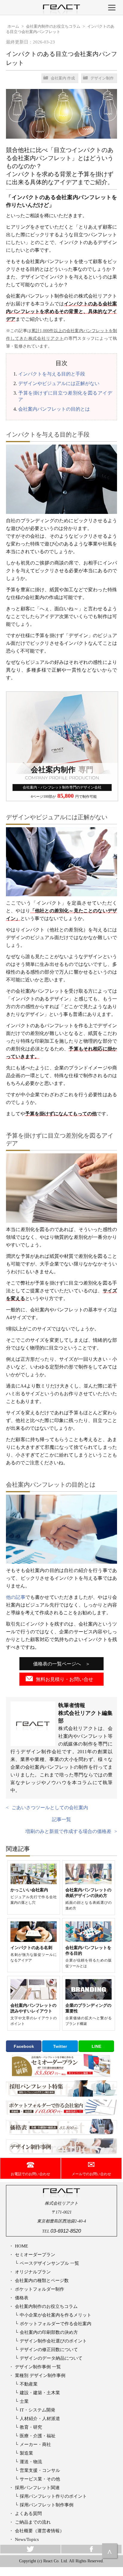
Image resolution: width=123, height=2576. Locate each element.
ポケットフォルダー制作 (40, 2289)
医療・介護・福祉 (38, 2436)
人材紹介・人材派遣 (40, 2418)
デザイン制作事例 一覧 (38, 2367)
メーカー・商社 (35, 2444)
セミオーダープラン (35, 2254)
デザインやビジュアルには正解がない (59, 383)
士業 (24, 2401)
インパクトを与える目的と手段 (52, 374)
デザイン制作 (102, 78)
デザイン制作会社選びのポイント (53, 2341)
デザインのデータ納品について (51, 2358)
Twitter (60, 2046)
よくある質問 (28, 2513)
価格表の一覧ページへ (57, 1664)
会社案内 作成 (63, 78)
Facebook (24, 2046)
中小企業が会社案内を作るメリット (56, 2315)
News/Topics (27, 2539)
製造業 (26, 2453)
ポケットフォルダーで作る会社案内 (56, 2324)
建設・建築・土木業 (40, 2393)
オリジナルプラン (33, 2272)
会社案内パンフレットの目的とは (54, 409)
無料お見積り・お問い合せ (64, 1679)
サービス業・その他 (40, 2479)
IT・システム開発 (37, 2410)
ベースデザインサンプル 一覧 (49, 2263)
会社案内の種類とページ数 (42, 2280)
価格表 (22, 2298)
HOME (21, 2246)
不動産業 (29, 2384)
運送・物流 (31, 2462)
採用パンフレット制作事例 (47, 2505)
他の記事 (16, 1597)
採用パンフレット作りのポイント (53, 2496)
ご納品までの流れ (33, 2522)
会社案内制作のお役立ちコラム (46, 2306)
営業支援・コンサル (40, 2470)
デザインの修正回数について (49, 2349)
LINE (96, 2046)
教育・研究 (31, 2427)
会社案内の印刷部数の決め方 (49, 2332)
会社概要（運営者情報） (40, 2531)
